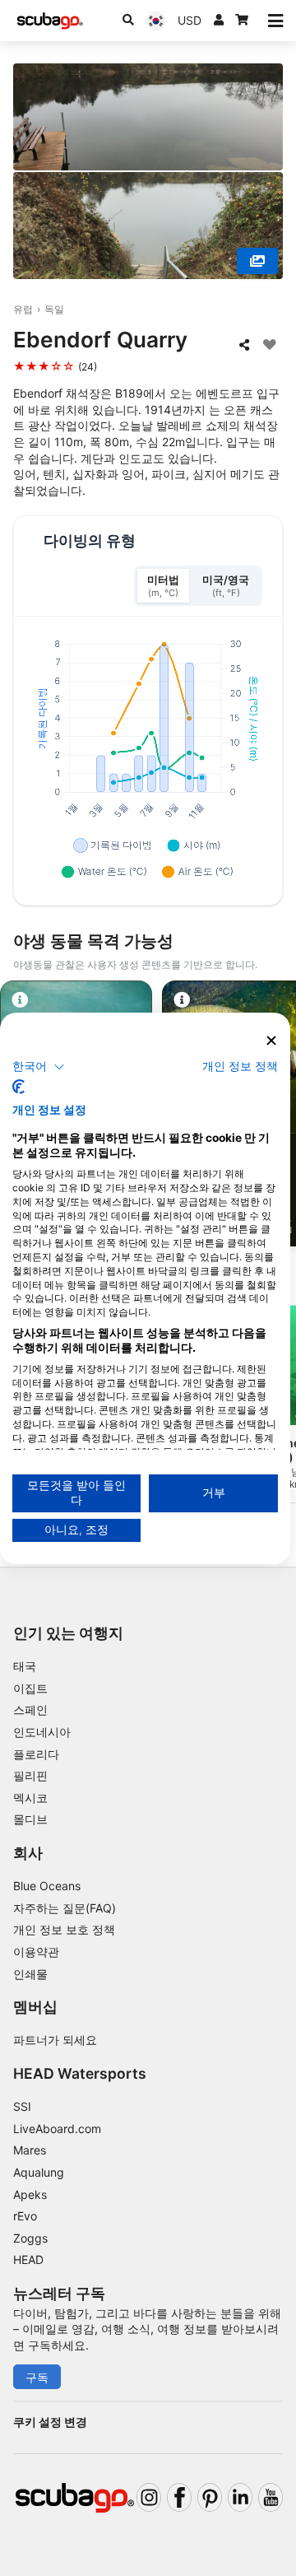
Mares (30, 2150)
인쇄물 (30, 1974)
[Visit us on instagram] (149, 2497)
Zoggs (30, 2238)
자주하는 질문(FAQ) (65, 1908)
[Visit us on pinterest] (210, 2497)
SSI (22, 2106)
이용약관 (36, 1952)
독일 (54, 309)
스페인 (30, 1710)
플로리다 (36, 1754)
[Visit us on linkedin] (240, 2497)
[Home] (50, 21)
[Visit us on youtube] (271, 2497)
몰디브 (30, 1819)
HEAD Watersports (80, 2073)
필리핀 (30, 1775)
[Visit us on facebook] (179, 2497)
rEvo (25, 2216)
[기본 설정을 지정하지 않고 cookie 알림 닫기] (271, 1040)
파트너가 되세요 (55, 2040)
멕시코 (30, 1798)
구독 (37, 2377)
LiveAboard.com (57, 2129)
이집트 (30, 1688)
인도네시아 (42, 1732)
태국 (25, 1666)
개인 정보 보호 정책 (64, 1929)
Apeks (30, 2194)
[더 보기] (257, 261)
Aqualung (39, 2172)
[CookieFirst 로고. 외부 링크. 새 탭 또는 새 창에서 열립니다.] (18, 1087)
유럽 (23, 309)
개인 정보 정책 (240, 1066)
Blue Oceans (47, 1886)
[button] (39, 1067)
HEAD (28, 2259)
